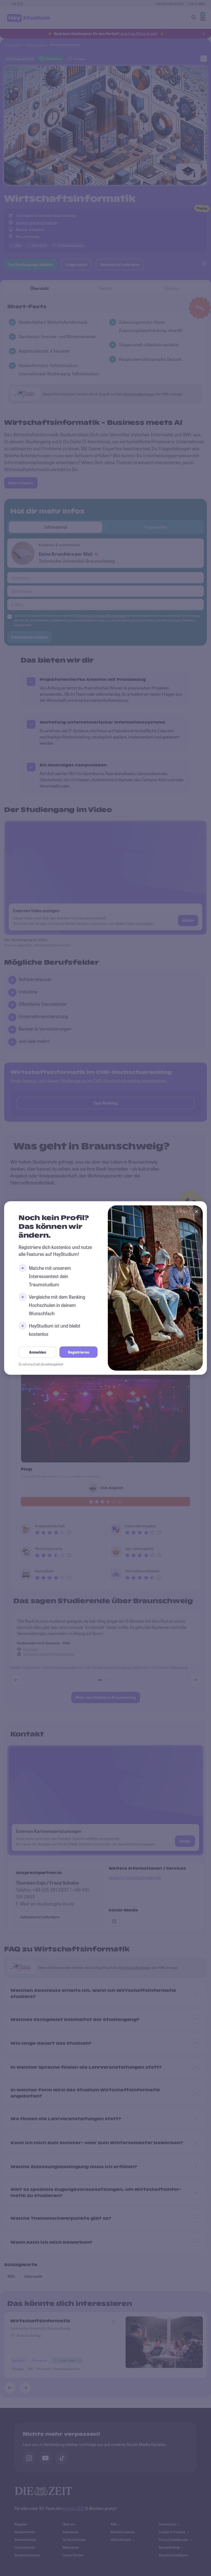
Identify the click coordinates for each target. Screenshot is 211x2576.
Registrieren (79, 1352)
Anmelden (38, 1352)
